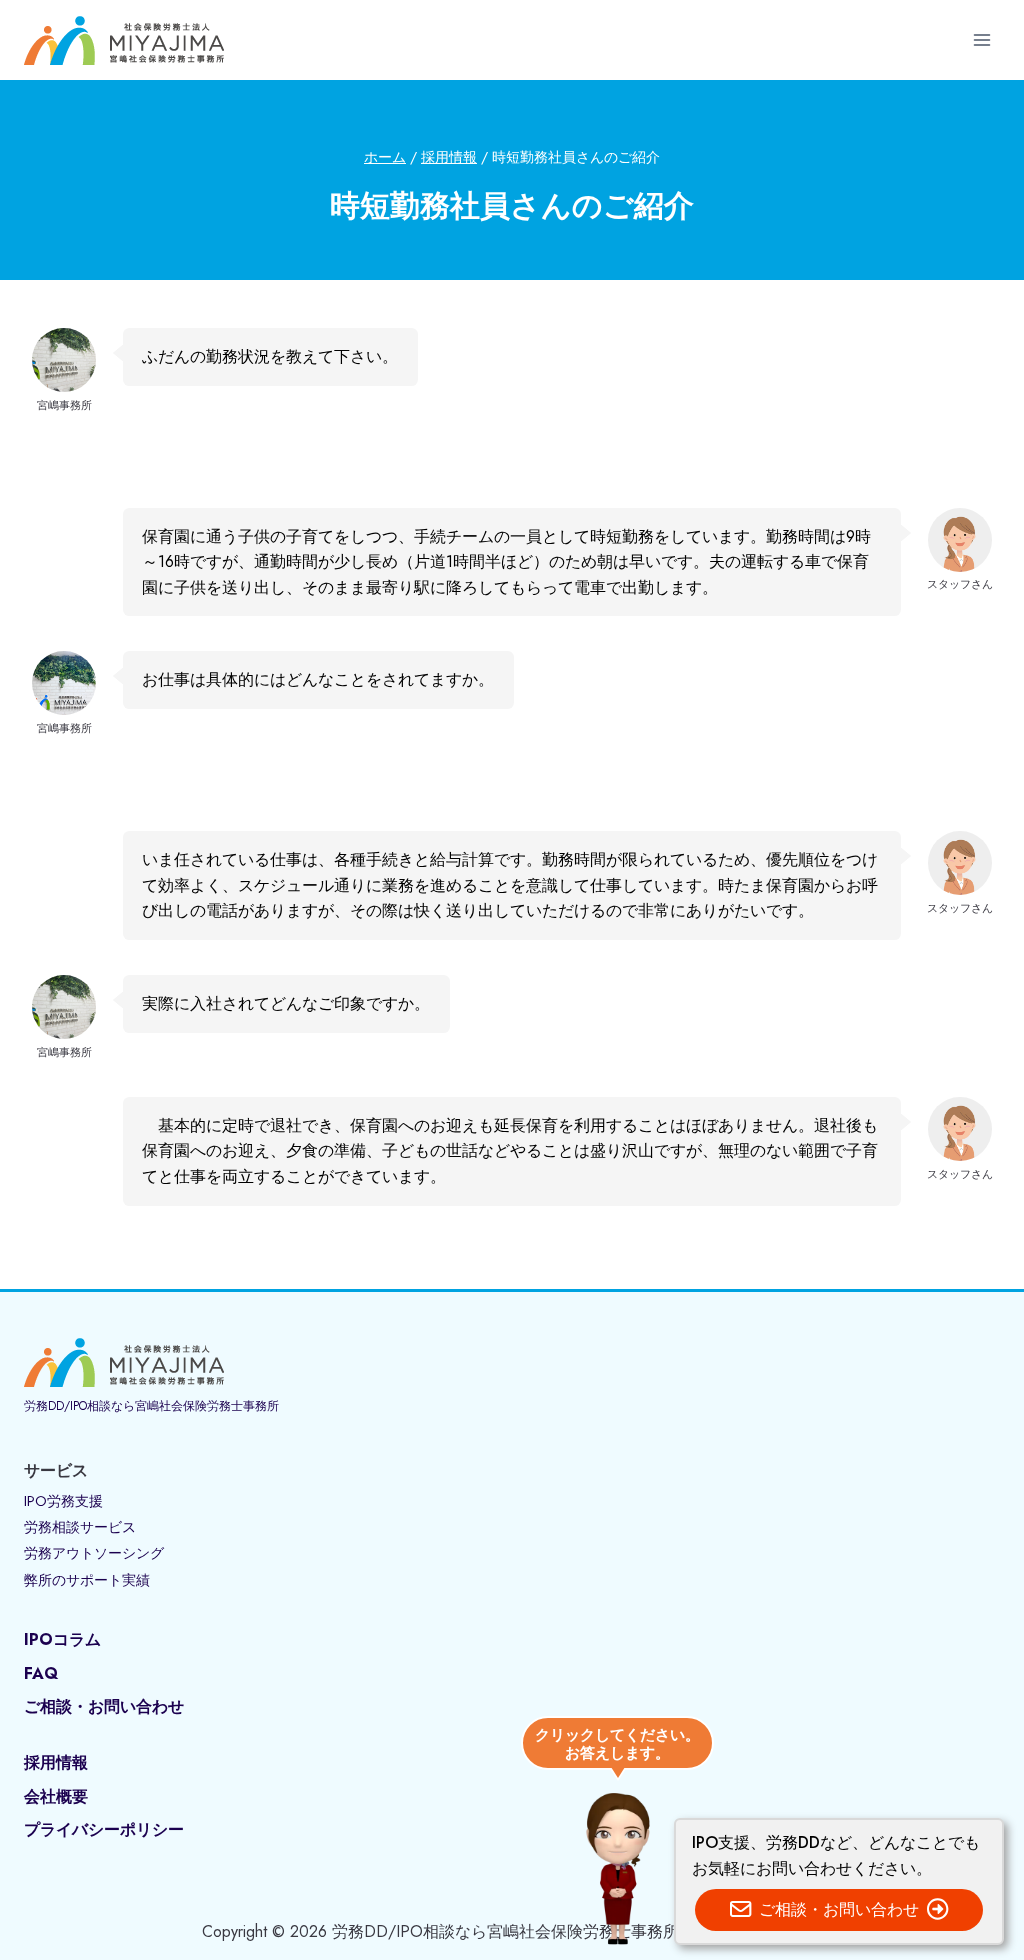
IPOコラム (62, 1639)
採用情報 (56, 1762)
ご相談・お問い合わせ (104, 1706)
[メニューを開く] (981, 39)
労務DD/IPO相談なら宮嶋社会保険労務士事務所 (151, 1406)
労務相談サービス (80, 1527)
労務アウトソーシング (94, 1553)
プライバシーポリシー (104, 1829)
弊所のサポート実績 (87, 1580)
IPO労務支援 (63, 1501)
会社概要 (56, 1796)
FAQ (41, 1673)
